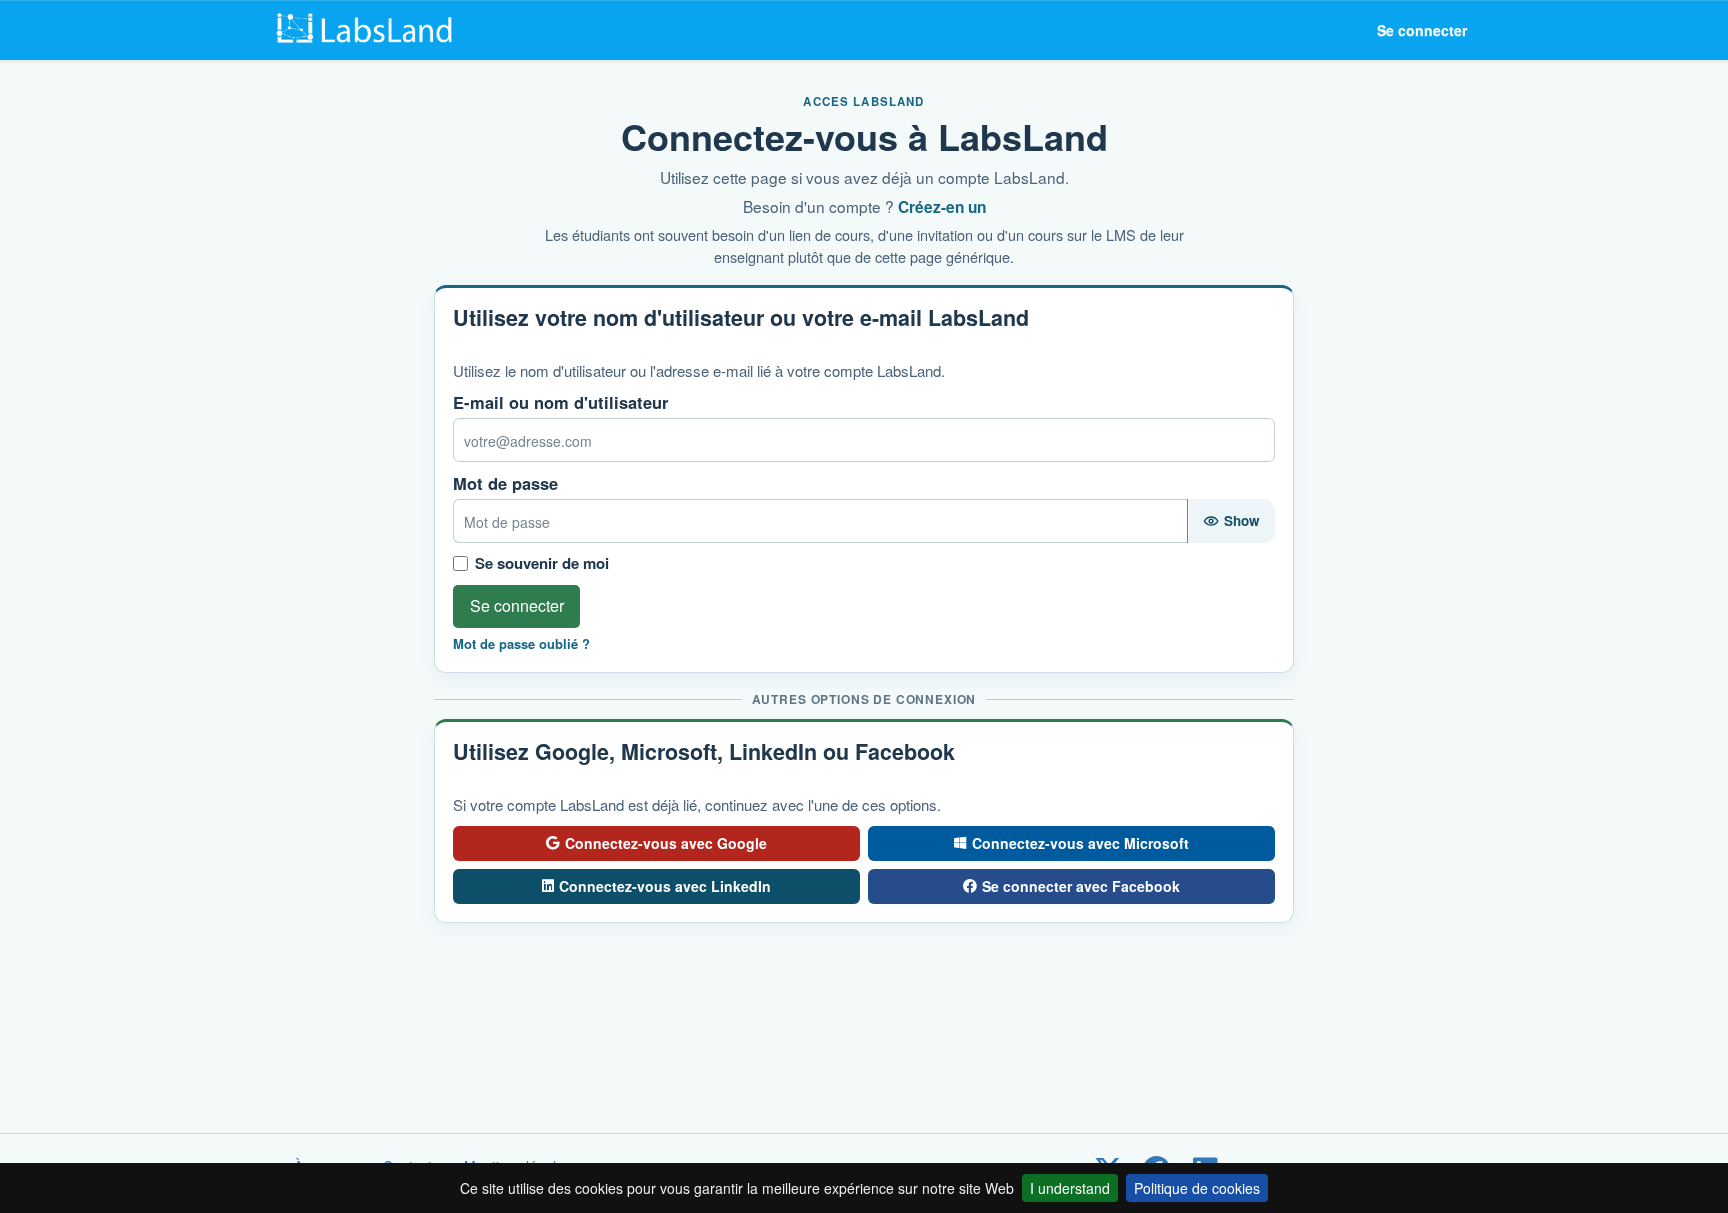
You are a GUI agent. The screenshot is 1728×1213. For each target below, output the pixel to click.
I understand (1070, 1188)
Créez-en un (942, 207)
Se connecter (1422, 30)
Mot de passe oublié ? (521, 644)
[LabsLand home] (369, 30)
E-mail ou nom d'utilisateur (560, 402)
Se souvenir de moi (542, 563)
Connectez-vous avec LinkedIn (665, 886)
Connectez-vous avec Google (666, 843)
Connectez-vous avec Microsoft (1080, 843)
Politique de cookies (1197, 1188)
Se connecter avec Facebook (1081, 886)
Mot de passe (505, 483)
